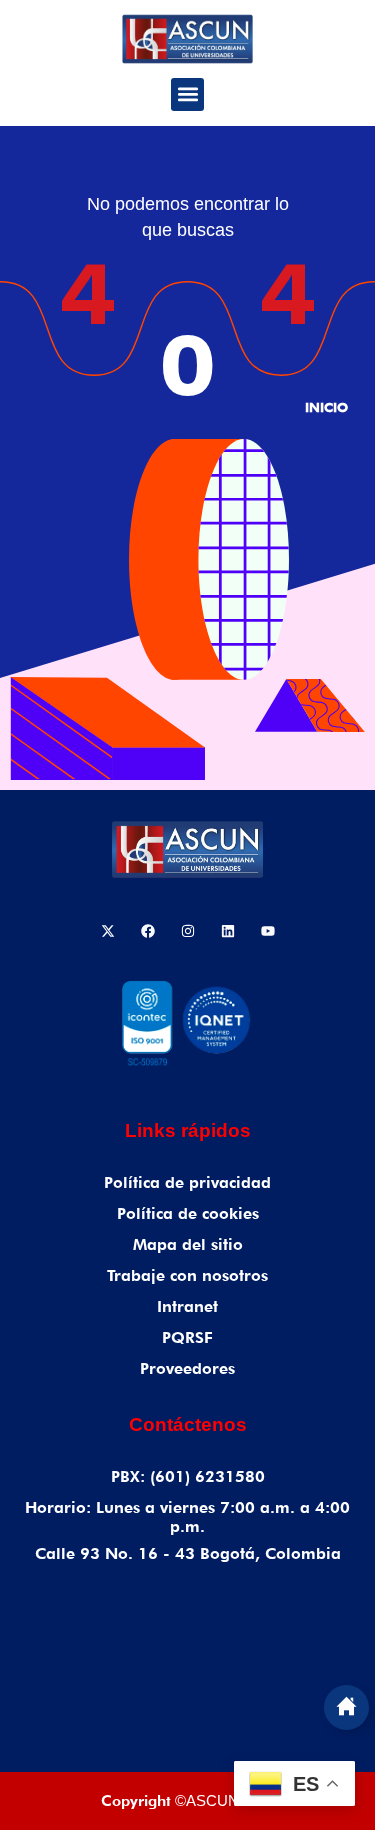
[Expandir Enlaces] (346, 1707)
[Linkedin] (228, 931)
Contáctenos (188, 1424)
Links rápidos (188, 1130)
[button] (187, 94)
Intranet (187, 1306)
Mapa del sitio (188, 1244)
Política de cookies (188, 1213)
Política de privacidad (187, 1182)
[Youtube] (268, 931)
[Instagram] (188, 931)
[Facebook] (148, 931)
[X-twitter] (108, 931)
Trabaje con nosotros (187, 1275)
